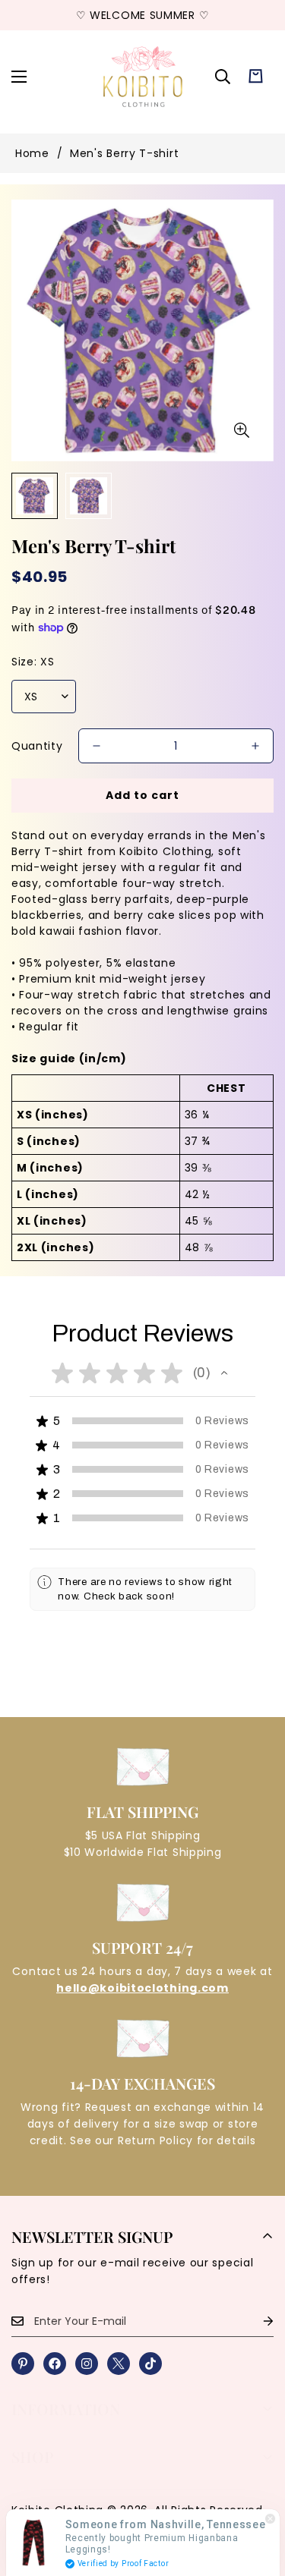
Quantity (37, 746)
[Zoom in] (241, 431)
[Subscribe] (256, 2321)
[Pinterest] (23, 2364)
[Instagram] (87, 2364)
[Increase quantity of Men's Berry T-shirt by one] (255, 746)
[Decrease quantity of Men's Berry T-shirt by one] (97, 746)
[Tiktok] (150, 2364)
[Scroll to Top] (258, 2496)
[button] (256, 76)
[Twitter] (119, 2364)
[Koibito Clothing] (142, 76)
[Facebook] (55, 2364)
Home (32, 153)
